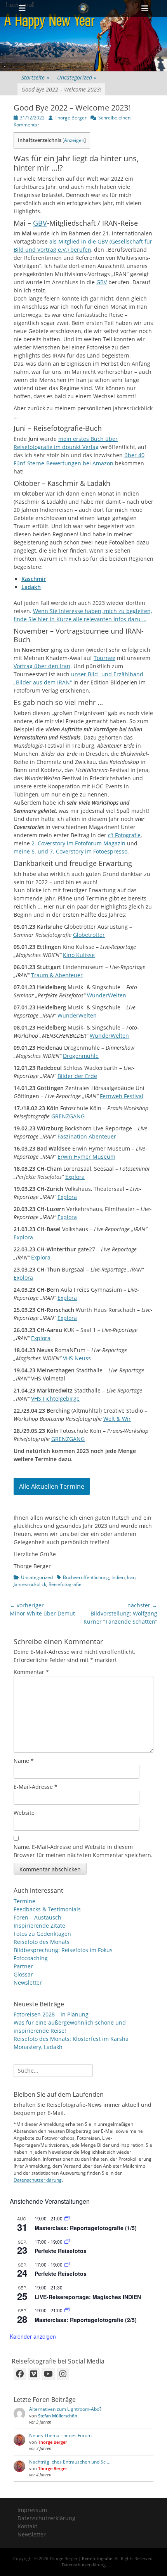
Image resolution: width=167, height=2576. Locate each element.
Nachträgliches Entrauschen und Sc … (70, 2462)
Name (24, 1761)
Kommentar (31, 1672)
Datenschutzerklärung (38, 2180)
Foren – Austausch (37, 1917)
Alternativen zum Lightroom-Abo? (65, 2409)
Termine (24, 1901)
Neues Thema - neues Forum (60, 2435)
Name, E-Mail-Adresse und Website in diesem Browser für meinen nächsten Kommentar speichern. (83, 1851)
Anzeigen (74, 140)
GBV (40, 223)
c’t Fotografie (124, 835)
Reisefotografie (65, 1584)
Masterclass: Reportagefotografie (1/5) (86, 2228)
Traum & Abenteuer (57, 975)
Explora (75, 1177)
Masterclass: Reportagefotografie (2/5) (86, 2320)
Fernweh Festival (122, 1096)
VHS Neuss (77, 1358)
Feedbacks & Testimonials (47, 1909)
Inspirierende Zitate (39, 1926)
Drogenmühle (81, 1056)
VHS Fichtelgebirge (55, 1399)
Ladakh (31, 587)
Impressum (32, 2510)
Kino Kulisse (79, 955)
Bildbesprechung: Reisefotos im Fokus (63, 1950)
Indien (118, 1577)
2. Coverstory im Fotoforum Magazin (78, 843)
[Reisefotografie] (83, 9)
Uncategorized (77, 77)
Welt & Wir (117, 1419)
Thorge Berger (71, 118)
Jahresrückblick (30, 1584)
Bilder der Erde (77, 1076)
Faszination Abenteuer (87, 1136)
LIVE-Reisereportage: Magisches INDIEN (88, 2297)
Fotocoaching (31, 1958)
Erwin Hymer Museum (86, 1157)
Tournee (104, 658)
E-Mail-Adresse (36, 1787)
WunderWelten (107, 995)
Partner (23, 1966)
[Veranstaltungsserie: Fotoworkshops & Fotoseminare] (67, 2242)
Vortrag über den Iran (42, 666)
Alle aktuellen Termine (52, 1486)
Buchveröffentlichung (86, 1577)
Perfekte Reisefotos (61, 2251)
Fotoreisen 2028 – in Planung (51, 2014)
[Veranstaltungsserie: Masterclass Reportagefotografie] (67, 2218)
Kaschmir (34, 579)
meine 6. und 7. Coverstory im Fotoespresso (70, 851)
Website (24, 1813)
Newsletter (28, 1983)
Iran (131, 1577)
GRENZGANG (68, 1116)
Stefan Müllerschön (58, 2416)
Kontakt (27, 2526)
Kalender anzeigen (33, 2336)
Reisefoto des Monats (42, 1942)
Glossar (23, 1974)
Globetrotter (89, 935)
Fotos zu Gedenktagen (42, 1934)
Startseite (35, 77)
